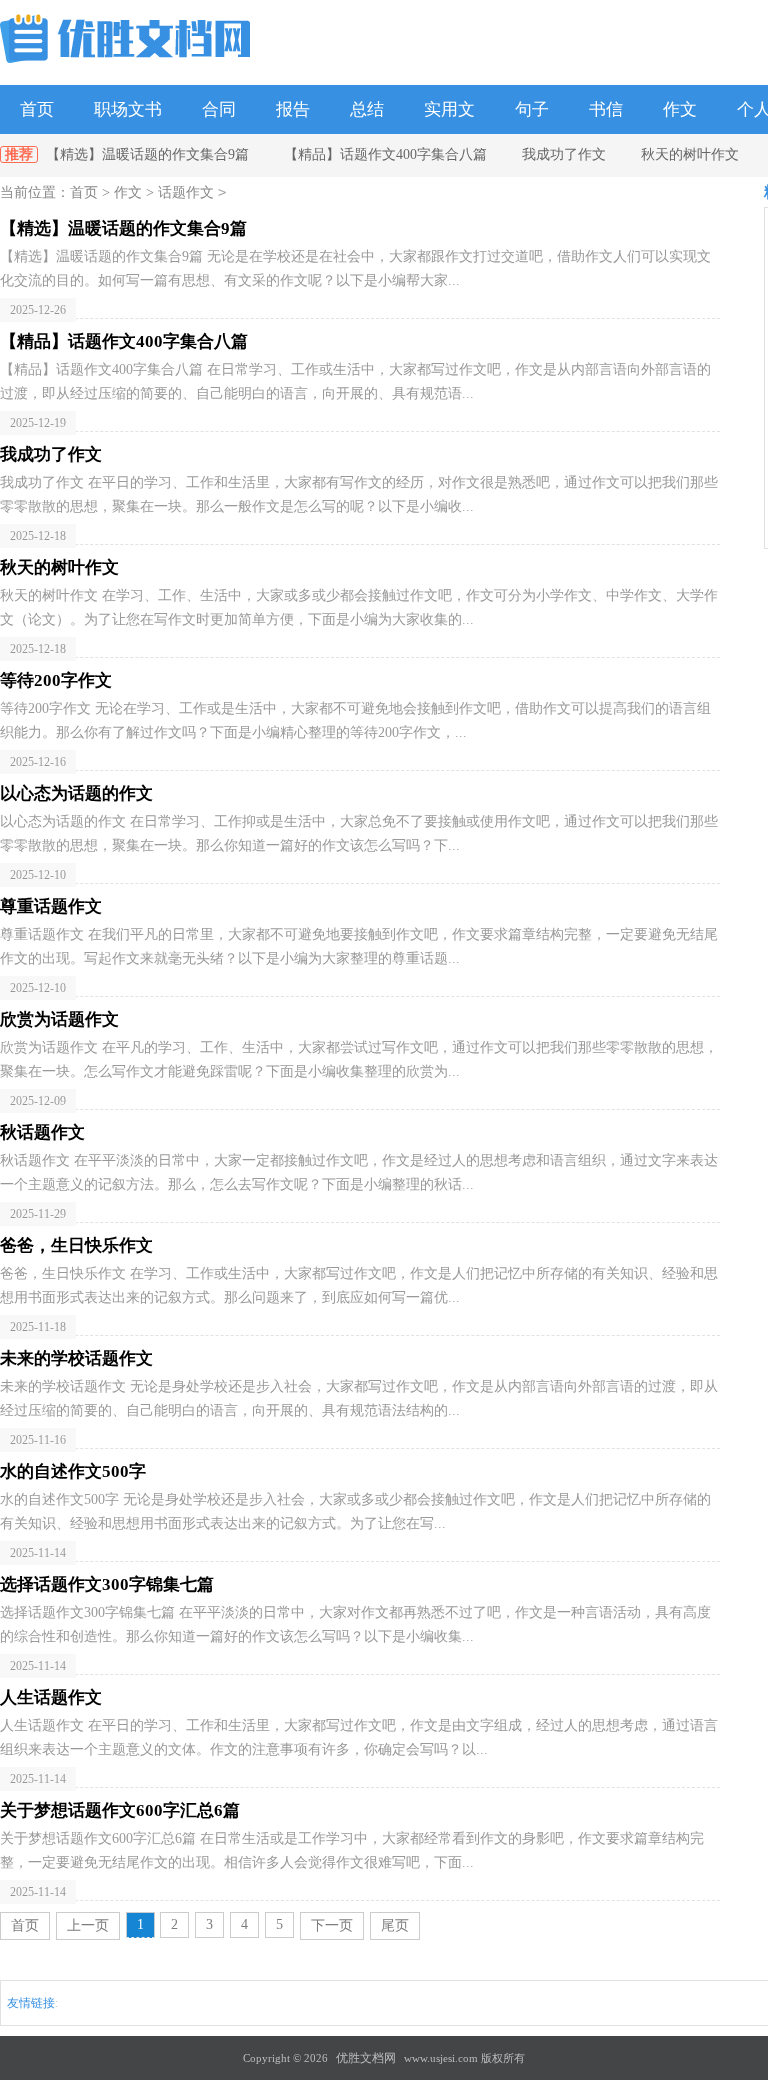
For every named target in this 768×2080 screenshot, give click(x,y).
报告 (293, 109)
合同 (219, 109)
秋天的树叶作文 (690, 154)
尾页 (395, 1925)
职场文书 (128, 109)
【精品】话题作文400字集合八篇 (385, 154)
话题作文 (186, 192)
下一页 (332, 1925)
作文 (680, 109)
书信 (606, 109)
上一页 (88, 1925)
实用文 (449, 109)
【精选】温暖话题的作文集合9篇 (147, 154)
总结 (367, 109)
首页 (37, 109)
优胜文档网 (366, 2058)
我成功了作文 (564, 154)
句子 (532, 109)
